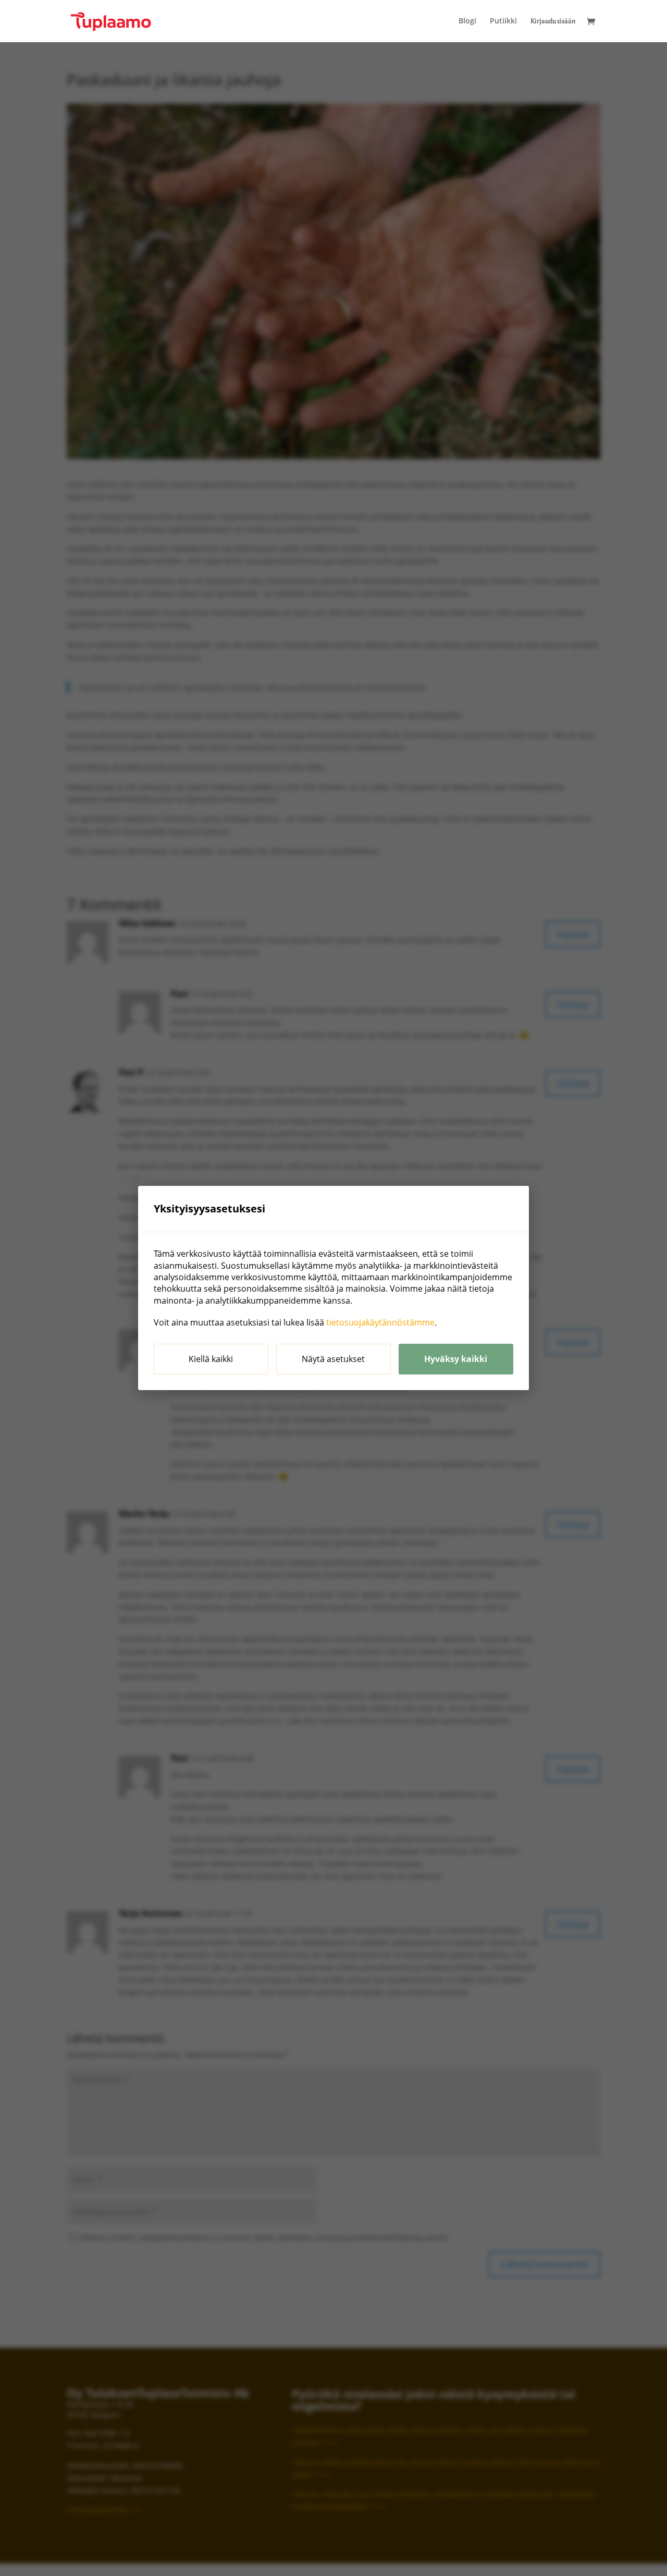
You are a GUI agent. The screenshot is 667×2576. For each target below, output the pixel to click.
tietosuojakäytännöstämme (380, 1322)
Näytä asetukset (333, 1359)
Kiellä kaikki (211, 1359)
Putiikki (503, 21)
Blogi (467, 21)
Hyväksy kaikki (456, 1359)
